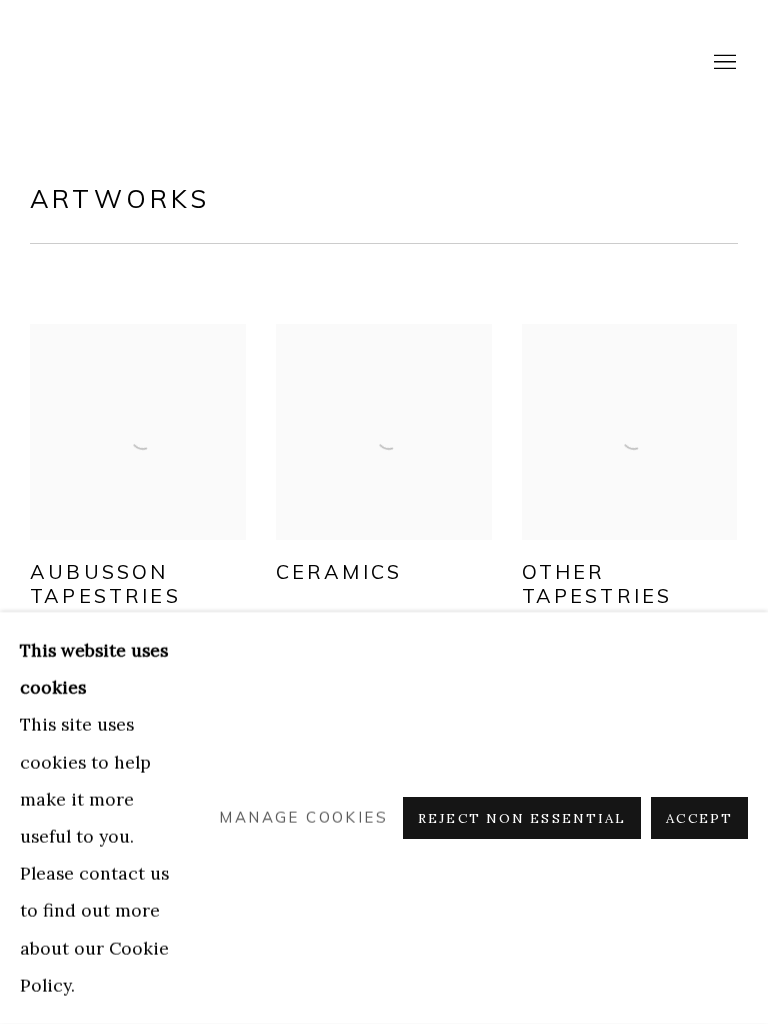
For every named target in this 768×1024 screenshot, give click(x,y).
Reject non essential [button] (522, 818)
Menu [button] (723, 63)
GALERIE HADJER (110, 62)
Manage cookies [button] (303, 817)
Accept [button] (699, 818)
